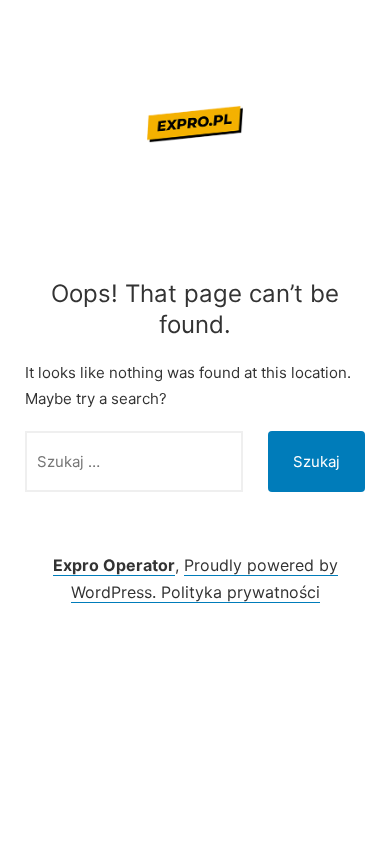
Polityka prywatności (240, 592)
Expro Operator (114, 565)
